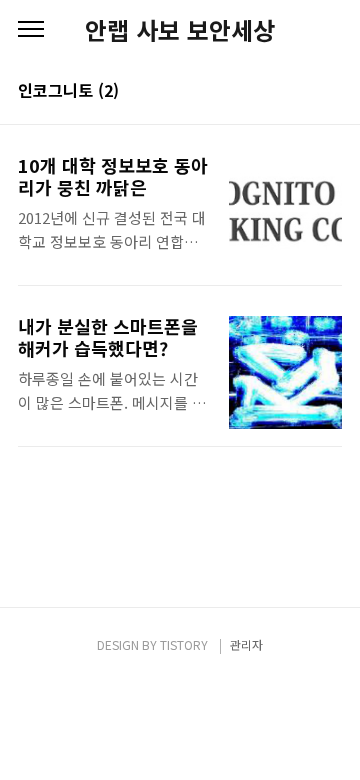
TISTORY (184, 644)
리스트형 (330, 92)
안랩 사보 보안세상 (180, 30)
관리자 (246, 644)
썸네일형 (302, 92)
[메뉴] (31, 30)
